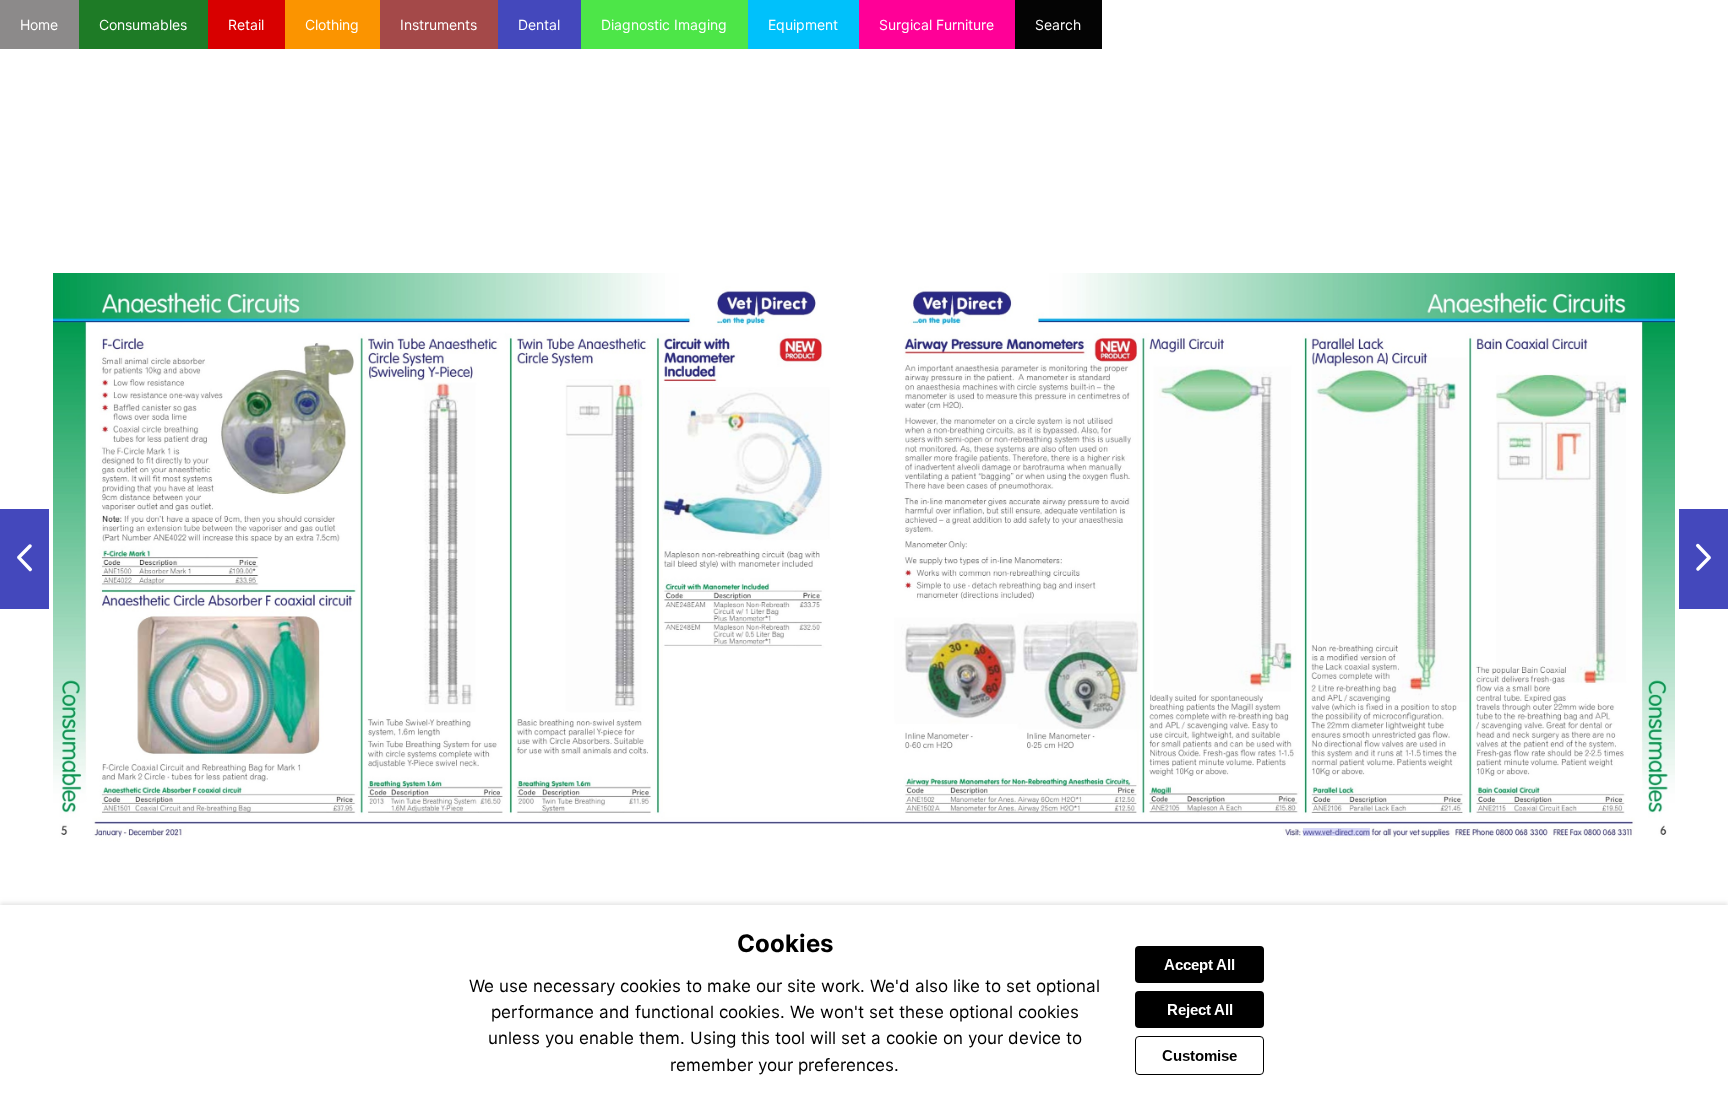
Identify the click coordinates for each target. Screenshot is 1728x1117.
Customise (1199, 1055)
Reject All (1200, 1009)
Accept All (1199, 964)
